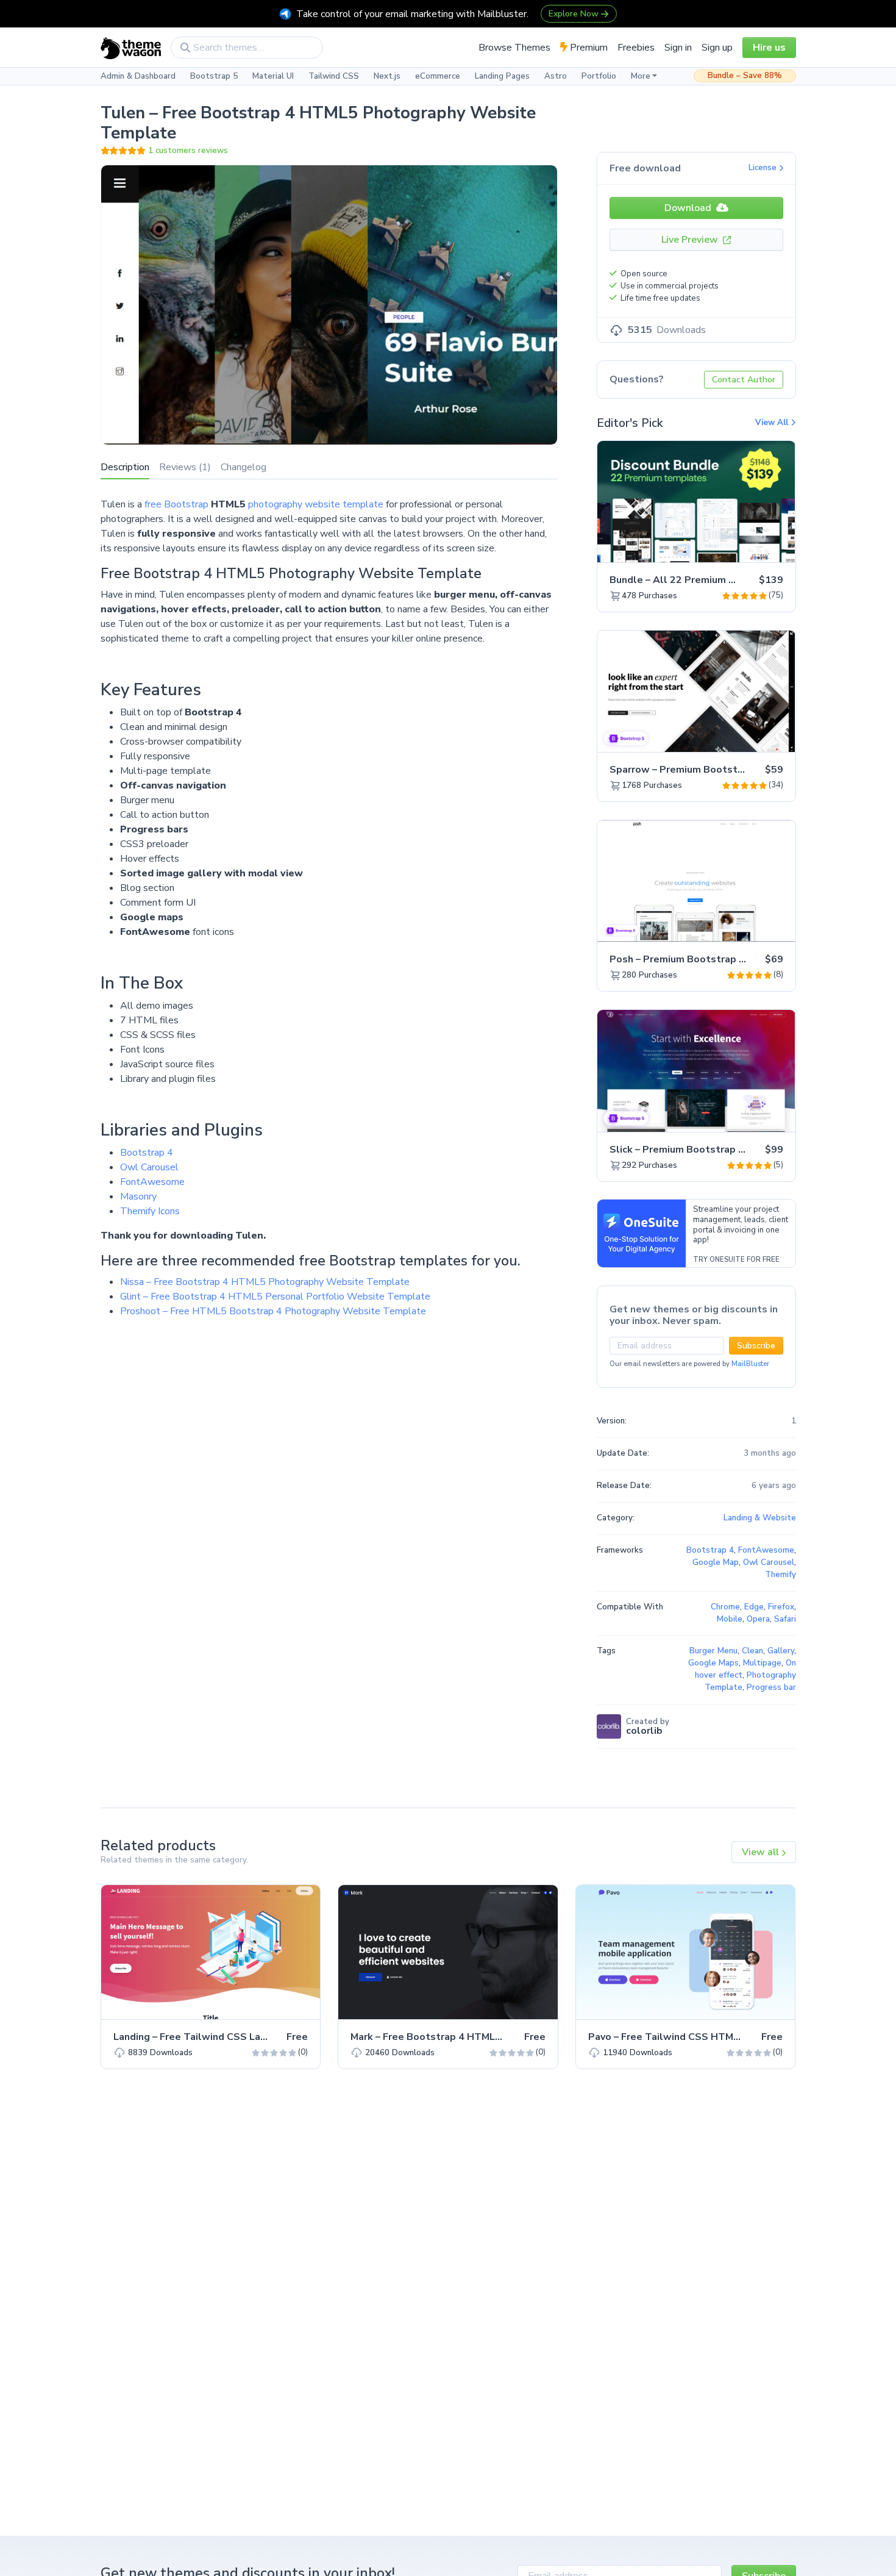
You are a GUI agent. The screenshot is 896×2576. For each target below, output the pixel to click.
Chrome (725, 1607)
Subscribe (756, 1346)
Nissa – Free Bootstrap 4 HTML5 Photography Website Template (265, 1282)
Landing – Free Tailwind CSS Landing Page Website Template (260, 2037)
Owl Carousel (149, 1167)
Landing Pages (502, 76)
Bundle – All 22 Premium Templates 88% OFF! (720, 580)
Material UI (273, 76)
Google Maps (713, 1663)
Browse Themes (514, 48)
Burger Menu (713, 1651)
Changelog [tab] (244, 467)
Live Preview (691, 240)
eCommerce (438, 76)
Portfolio (599, 76)
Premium (588, 48)
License (764, 168)
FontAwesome (152, 1182)
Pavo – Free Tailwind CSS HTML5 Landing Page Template (724, 2037)
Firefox (781, 1607)
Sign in (678, 48)
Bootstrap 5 (214, 76)
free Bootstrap (176, 504)
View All (773, 423)
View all (762, 1852)
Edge (754, 1607)
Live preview (752, 546)
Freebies (636, 48)
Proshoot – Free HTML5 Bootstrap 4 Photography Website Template (273, 1311)
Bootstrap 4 (147, 1153)
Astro (556, 76)
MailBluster (750, 1364)
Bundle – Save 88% (745, 76)
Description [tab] (125, 467)
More (641, 76)
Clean (752, 1651)
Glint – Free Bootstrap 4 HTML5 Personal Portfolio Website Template (275, 1297)
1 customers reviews (188, 151)
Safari (785, 1619)
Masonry (138, 1197)
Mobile (730, 1619)
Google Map (716, 1562)
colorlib (644, 1731)
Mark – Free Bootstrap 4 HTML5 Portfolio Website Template (496, 2037)
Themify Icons (150, 1211)
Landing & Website (760, 1518)
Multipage (762, 1663)
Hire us (769, 48)
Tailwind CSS (334, 76)
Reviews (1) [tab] (185, 467)
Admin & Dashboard (138, 76)
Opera (758, 1619)
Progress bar (771, 1687)
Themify (780, 1575)
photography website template (316, 504)
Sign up (717, 48)
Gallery (781, 1651)
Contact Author (744, 380)
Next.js (387, 76)
